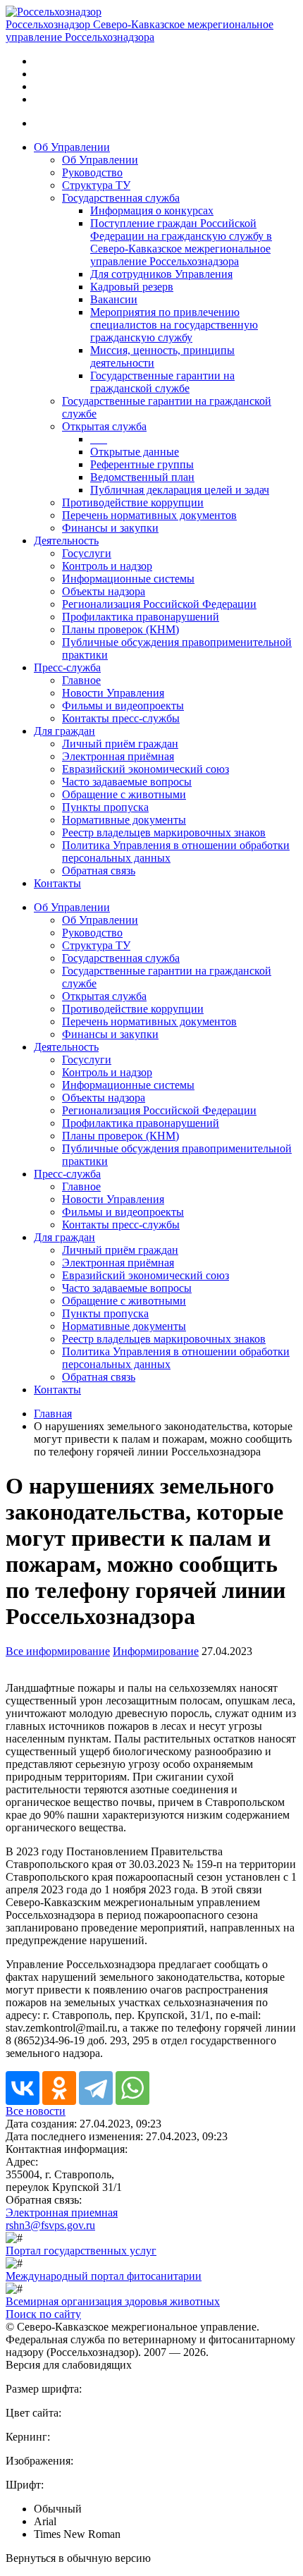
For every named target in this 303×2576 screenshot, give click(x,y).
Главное (81, 680)
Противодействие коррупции (133, 502)
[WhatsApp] (132, 2088)
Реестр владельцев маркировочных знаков (164, 832)
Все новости (36, 2111)
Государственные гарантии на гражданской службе (162, 382)
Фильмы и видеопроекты (123, 706)
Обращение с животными (124, 794)
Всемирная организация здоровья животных (113, 2301)
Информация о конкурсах (152, 210)
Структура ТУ (96, 185)
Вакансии (114, 299)
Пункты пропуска (105, 807)
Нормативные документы (124, 820)
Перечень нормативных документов (149, 515)
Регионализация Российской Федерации (159, 604)
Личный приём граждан (120, 744)
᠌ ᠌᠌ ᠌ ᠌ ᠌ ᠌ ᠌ (99, 439)
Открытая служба (104, 426)
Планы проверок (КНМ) (120, 629)
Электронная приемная (62, 2212)
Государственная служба (121, 198)
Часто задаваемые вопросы (127, 782)
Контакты (57, 883)
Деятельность (66, 541)
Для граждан (64, 731)
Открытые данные (135, 452)
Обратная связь (99, 871)
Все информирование (58, 1651)
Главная (53, 1414)
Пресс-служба (67, 667)
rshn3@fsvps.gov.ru (50, 2225)
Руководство (92, 172)
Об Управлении (72, 147)
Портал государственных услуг (81, 2251)
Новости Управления (113, 693)
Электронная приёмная (118, 756)
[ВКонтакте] (23, 2088)
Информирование (156, 1651)
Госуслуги (87, 553)
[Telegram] (96, 2088)
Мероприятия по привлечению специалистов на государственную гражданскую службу (174, 325)
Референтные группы (142, 464)
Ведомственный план (142, 477)
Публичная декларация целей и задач (180, 490)
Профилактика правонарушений (141, 617)
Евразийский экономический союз (146, 769)
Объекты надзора (104, 591)
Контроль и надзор (107, 566)
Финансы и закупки (110, 528)
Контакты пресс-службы (121, 718)
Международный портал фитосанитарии (104, 2276)
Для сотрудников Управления (161, 274)
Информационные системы (128, 579)
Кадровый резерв (132, 287)
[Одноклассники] (59, 2088)
